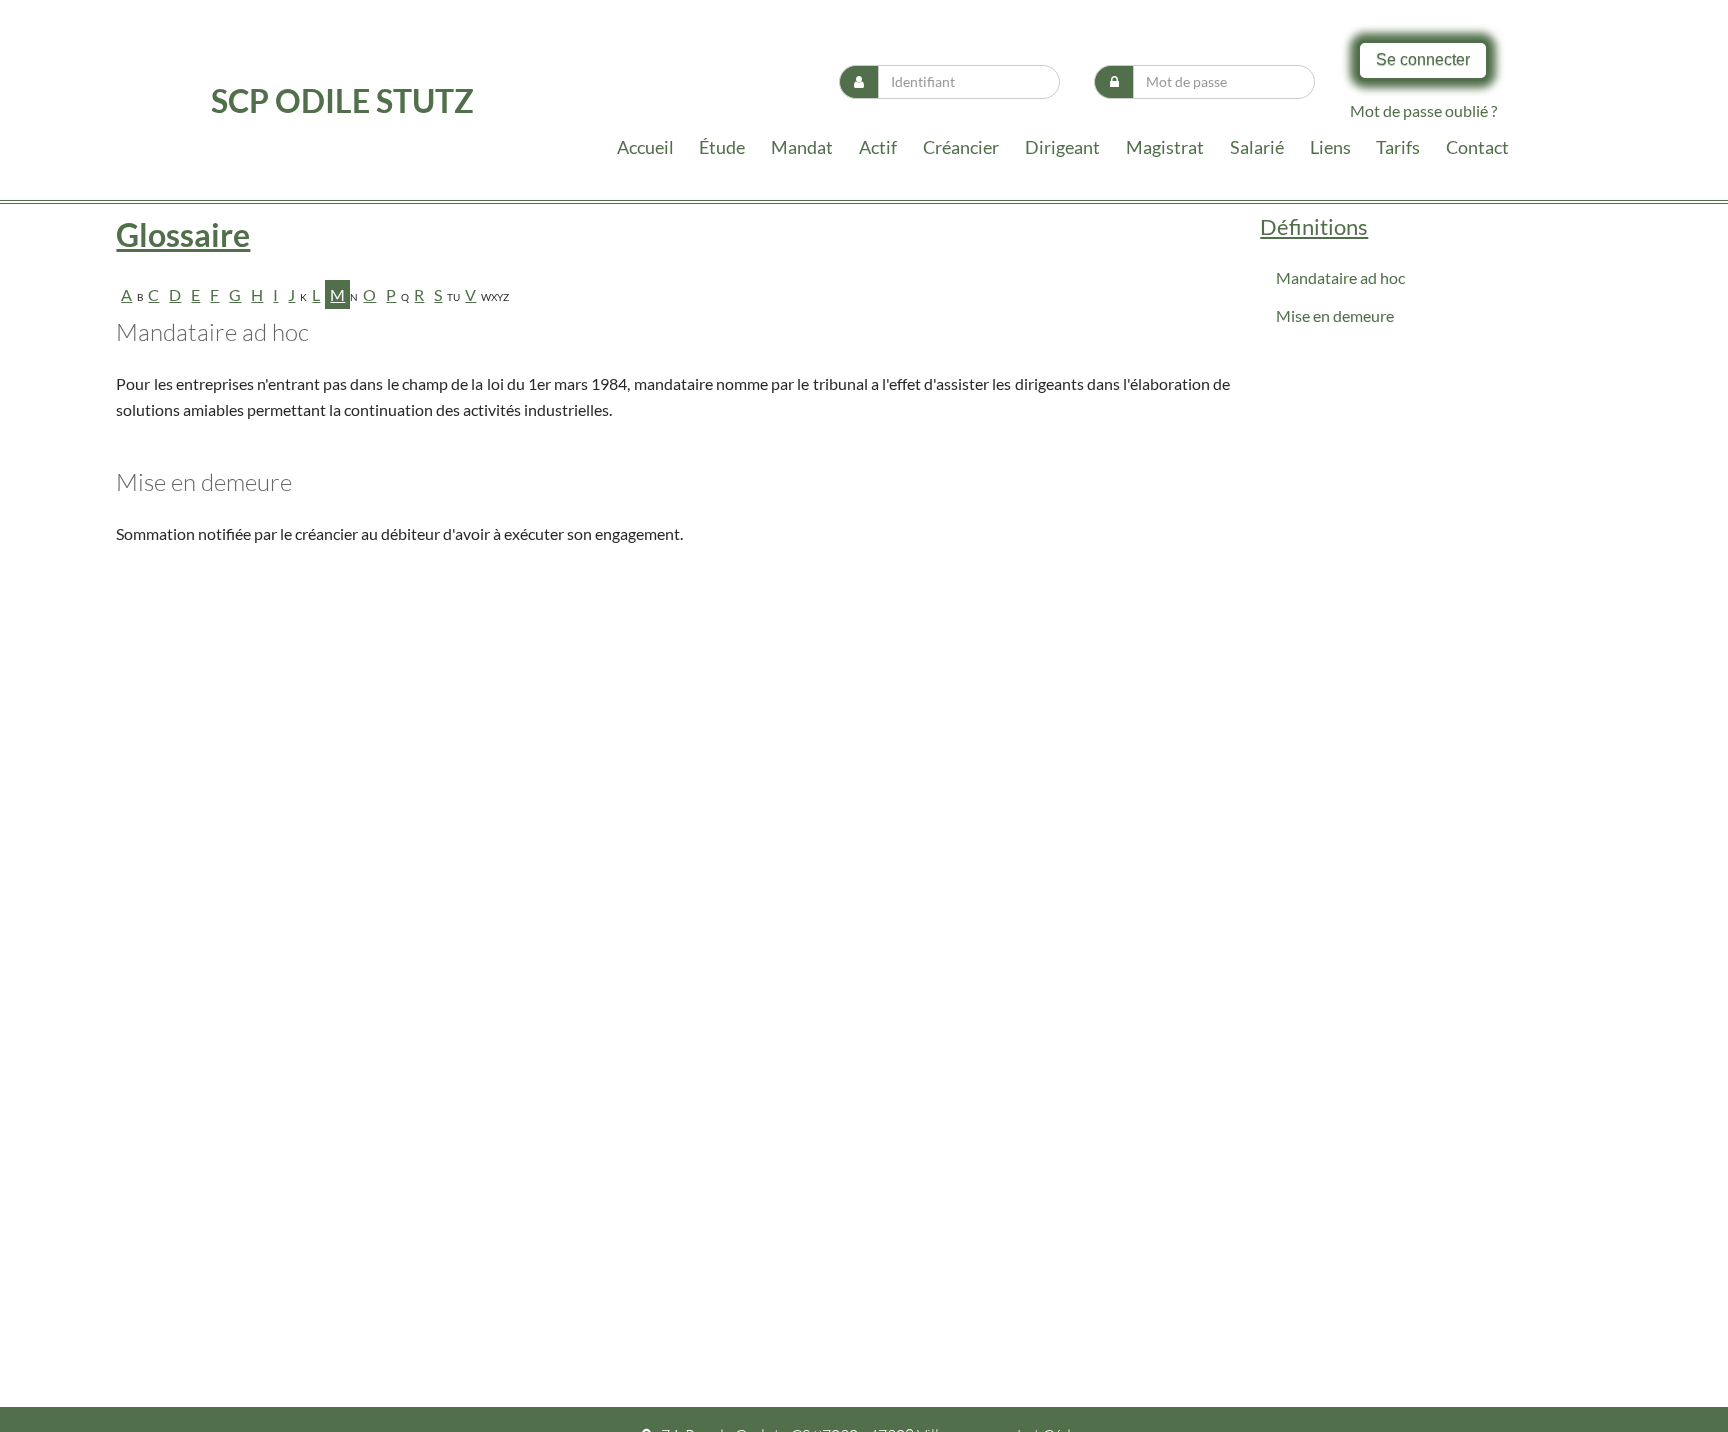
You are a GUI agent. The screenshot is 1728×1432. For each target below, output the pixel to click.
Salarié (1257, 147)
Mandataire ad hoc (1340, 277)
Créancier (961, 147)
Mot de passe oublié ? (1423, 110)
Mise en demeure (1335, 315)
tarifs (1398, 147)
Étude (722, 147)
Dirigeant (1062, 147)
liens (1330, 147)
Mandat (802, 147)
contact (1477, 147)
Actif (878, 147)
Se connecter (1423, 59)
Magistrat (1165, 147)
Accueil (645, 147)
